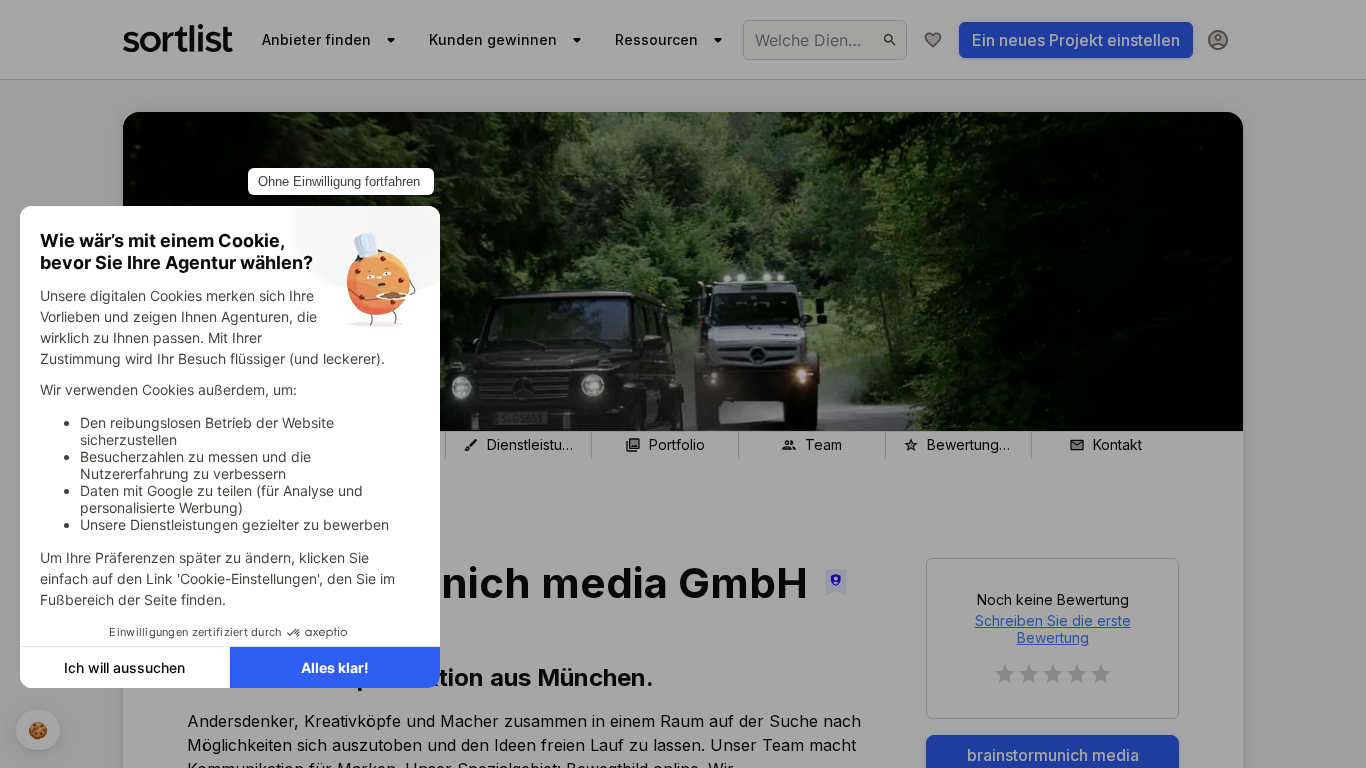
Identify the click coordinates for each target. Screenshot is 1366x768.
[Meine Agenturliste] (933, 40)
